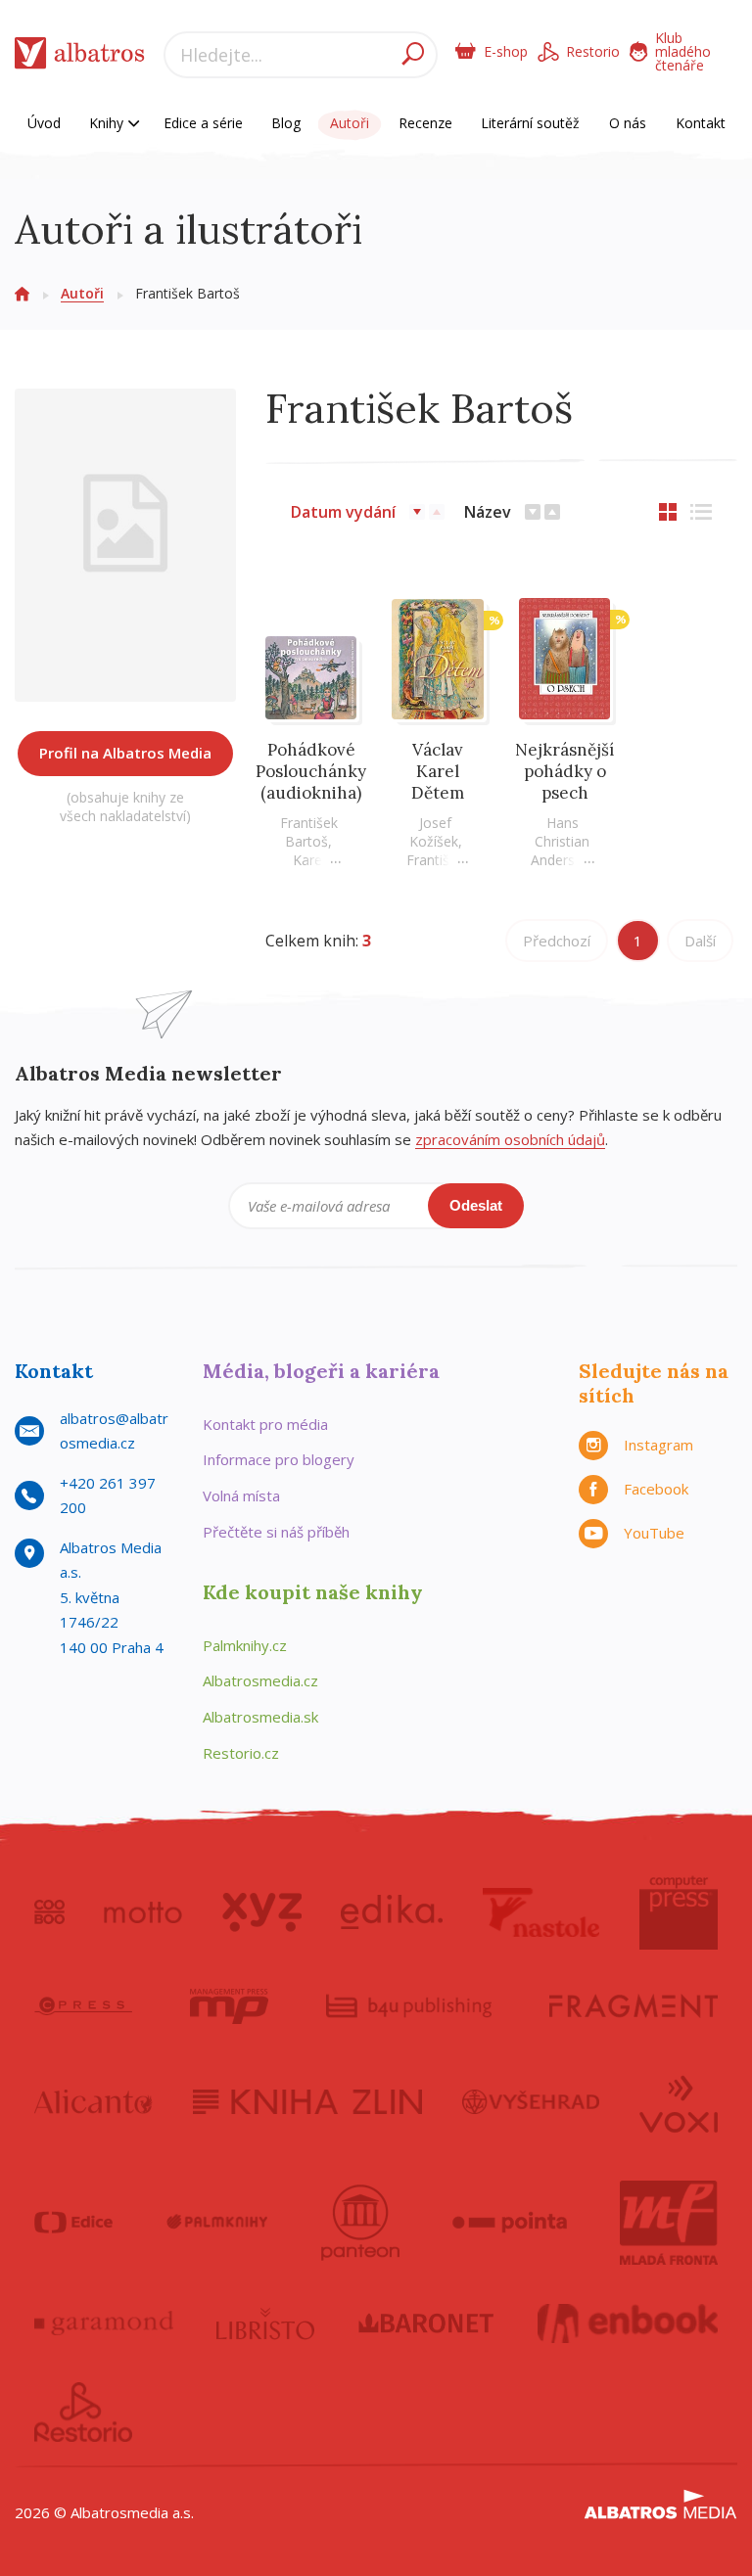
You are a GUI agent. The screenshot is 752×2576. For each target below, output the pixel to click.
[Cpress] (83, 2006)
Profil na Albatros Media (125, 753)
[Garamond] (104, 2323)
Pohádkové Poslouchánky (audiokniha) (311, 771)
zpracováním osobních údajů (510, 1139)
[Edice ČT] (73, 2223)
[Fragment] (634, 2006)
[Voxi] (679, 2102)
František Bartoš (309, 832)
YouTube (654, 1533)
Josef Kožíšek (434, 832)
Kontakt (701, 123)
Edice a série (203, 123)
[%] (438, 659)
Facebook (656, 1489)
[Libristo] (265, 2323)
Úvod (44, 123)
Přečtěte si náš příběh (276, 1532)
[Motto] (143, 1912)
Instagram (658, 1445)
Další (700, 941)
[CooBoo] (49, 1912)
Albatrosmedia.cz (260, 1680)
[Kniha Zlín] (307, 2102)
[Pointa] (510, 2223)
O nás (628, 123)
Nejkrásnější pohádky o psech (564, 771)
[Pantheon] (360, 2223)
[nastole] (541, 1912)
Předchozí (557, 941)
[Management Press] (229, 2006)
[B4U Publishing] (409, 2006)
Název (488, 512)
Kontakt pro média (265, 1424)
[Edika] (392, 1912)
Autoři (350, 123)
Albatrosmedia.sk (260, 1717)
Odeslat (476, 1205)
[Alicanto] (94, 2102)
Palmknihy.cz (245, 1645)
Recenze (425, 123)
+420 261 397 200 (108, 1495)
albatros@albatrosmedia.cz (114, 1431)
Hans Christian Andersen (561, 841)
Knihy (108, 123)
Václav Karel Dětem (438, 771)
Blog (286, 123)
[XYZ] (262, 1912)
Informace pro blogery (279, 1459)
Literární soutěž (530, 123)
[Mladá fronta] (669, 2223)
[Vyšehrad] (531, 2102)
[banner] (80, 57)
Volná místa (241, 1495)
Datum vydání (343, 512)
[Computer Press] (679, 1912)
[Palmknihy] (217, 2223)
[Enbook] (628, 2323)
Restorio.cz (241, 1753)
